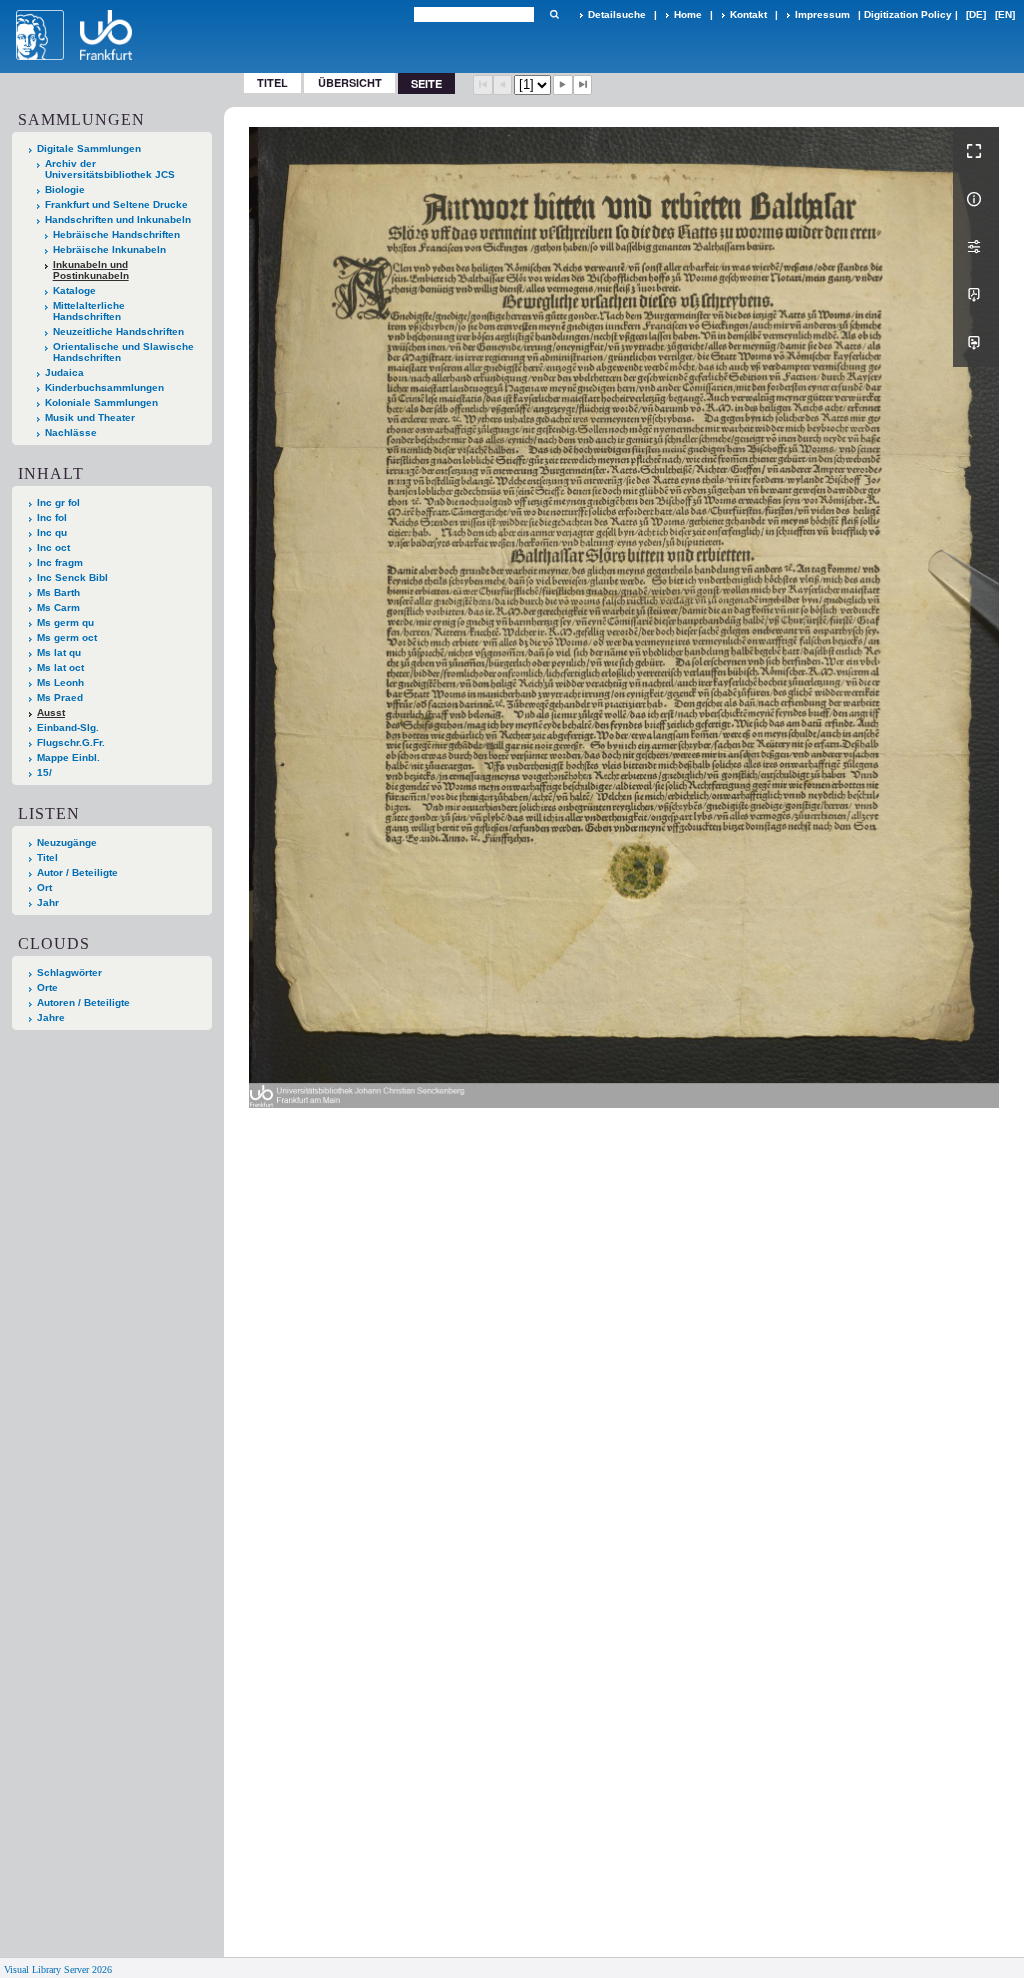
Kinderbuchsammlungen (104, 387)
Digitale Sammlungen (89, 148)
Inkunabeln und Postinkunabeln (91, 270)
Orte (47, 987)
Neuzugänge (67, 842)
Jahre (51, 1017)
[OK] (554, 14)
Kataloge (74, 290)
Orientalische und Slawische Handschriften (123, 352)
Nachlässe (71, 432)
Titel (272, 82)
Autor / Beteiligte (77, 872)
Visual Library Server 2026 (58, 1969)
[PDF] (976, 295)
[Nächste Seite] (563, 85)
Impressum (822, 14)
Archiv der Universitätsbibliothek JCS (110, 169)
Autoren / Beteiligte (83, 1002)
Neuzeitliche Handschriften (118, 331)
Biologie (65, 189)
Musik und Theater (90, 417)
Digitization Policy (908, 14)
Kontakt (748, 14)
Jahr (48, 902)
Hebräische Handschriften (116, 234)
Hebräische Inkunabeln (109, 249)
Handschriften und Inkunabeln (118, 219)
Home (688, 14)
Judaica (64, 372)
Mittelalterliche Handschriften (89, 311)
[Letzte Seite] (583, 85)
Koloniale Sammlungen (101, 402)
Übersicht (350, 82)
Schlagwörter (69, 972)
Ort (44, 887)
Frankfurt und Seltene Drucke (116, 204)
